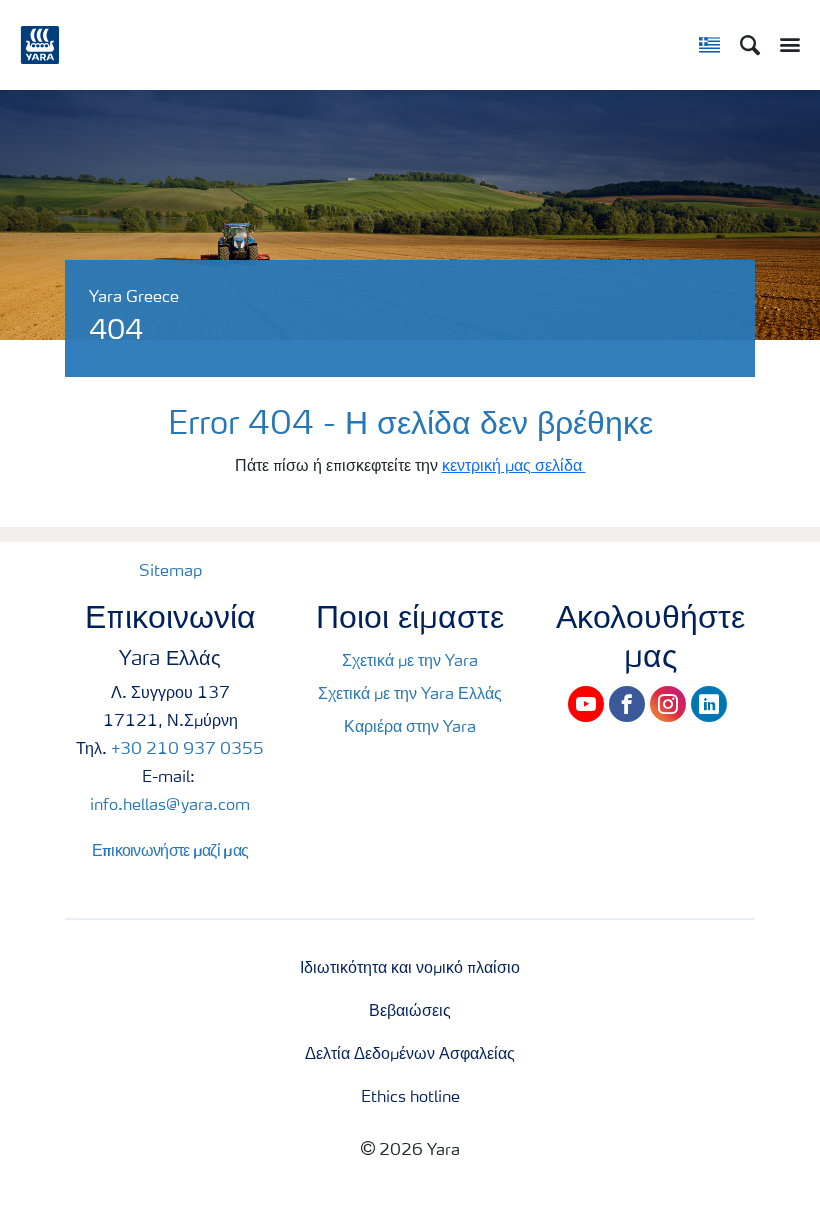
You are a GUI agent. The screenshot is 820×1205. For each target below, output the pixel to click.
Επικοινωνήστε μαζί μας (170, 850)
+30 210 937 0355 (187, 750)
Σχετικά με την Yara (410, 662)
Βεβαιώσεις (410, 1012)
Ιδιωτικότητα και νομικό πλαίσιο (410, 969)
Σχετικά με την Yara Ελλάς (410, 695)
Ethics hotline (410, 1098)
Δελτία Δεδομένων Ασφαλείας (410, 1055)
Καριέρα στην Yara (410, 728)
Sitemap (170, 572)
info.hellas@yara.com (170, 806)
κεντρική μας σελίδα (514, 467)
